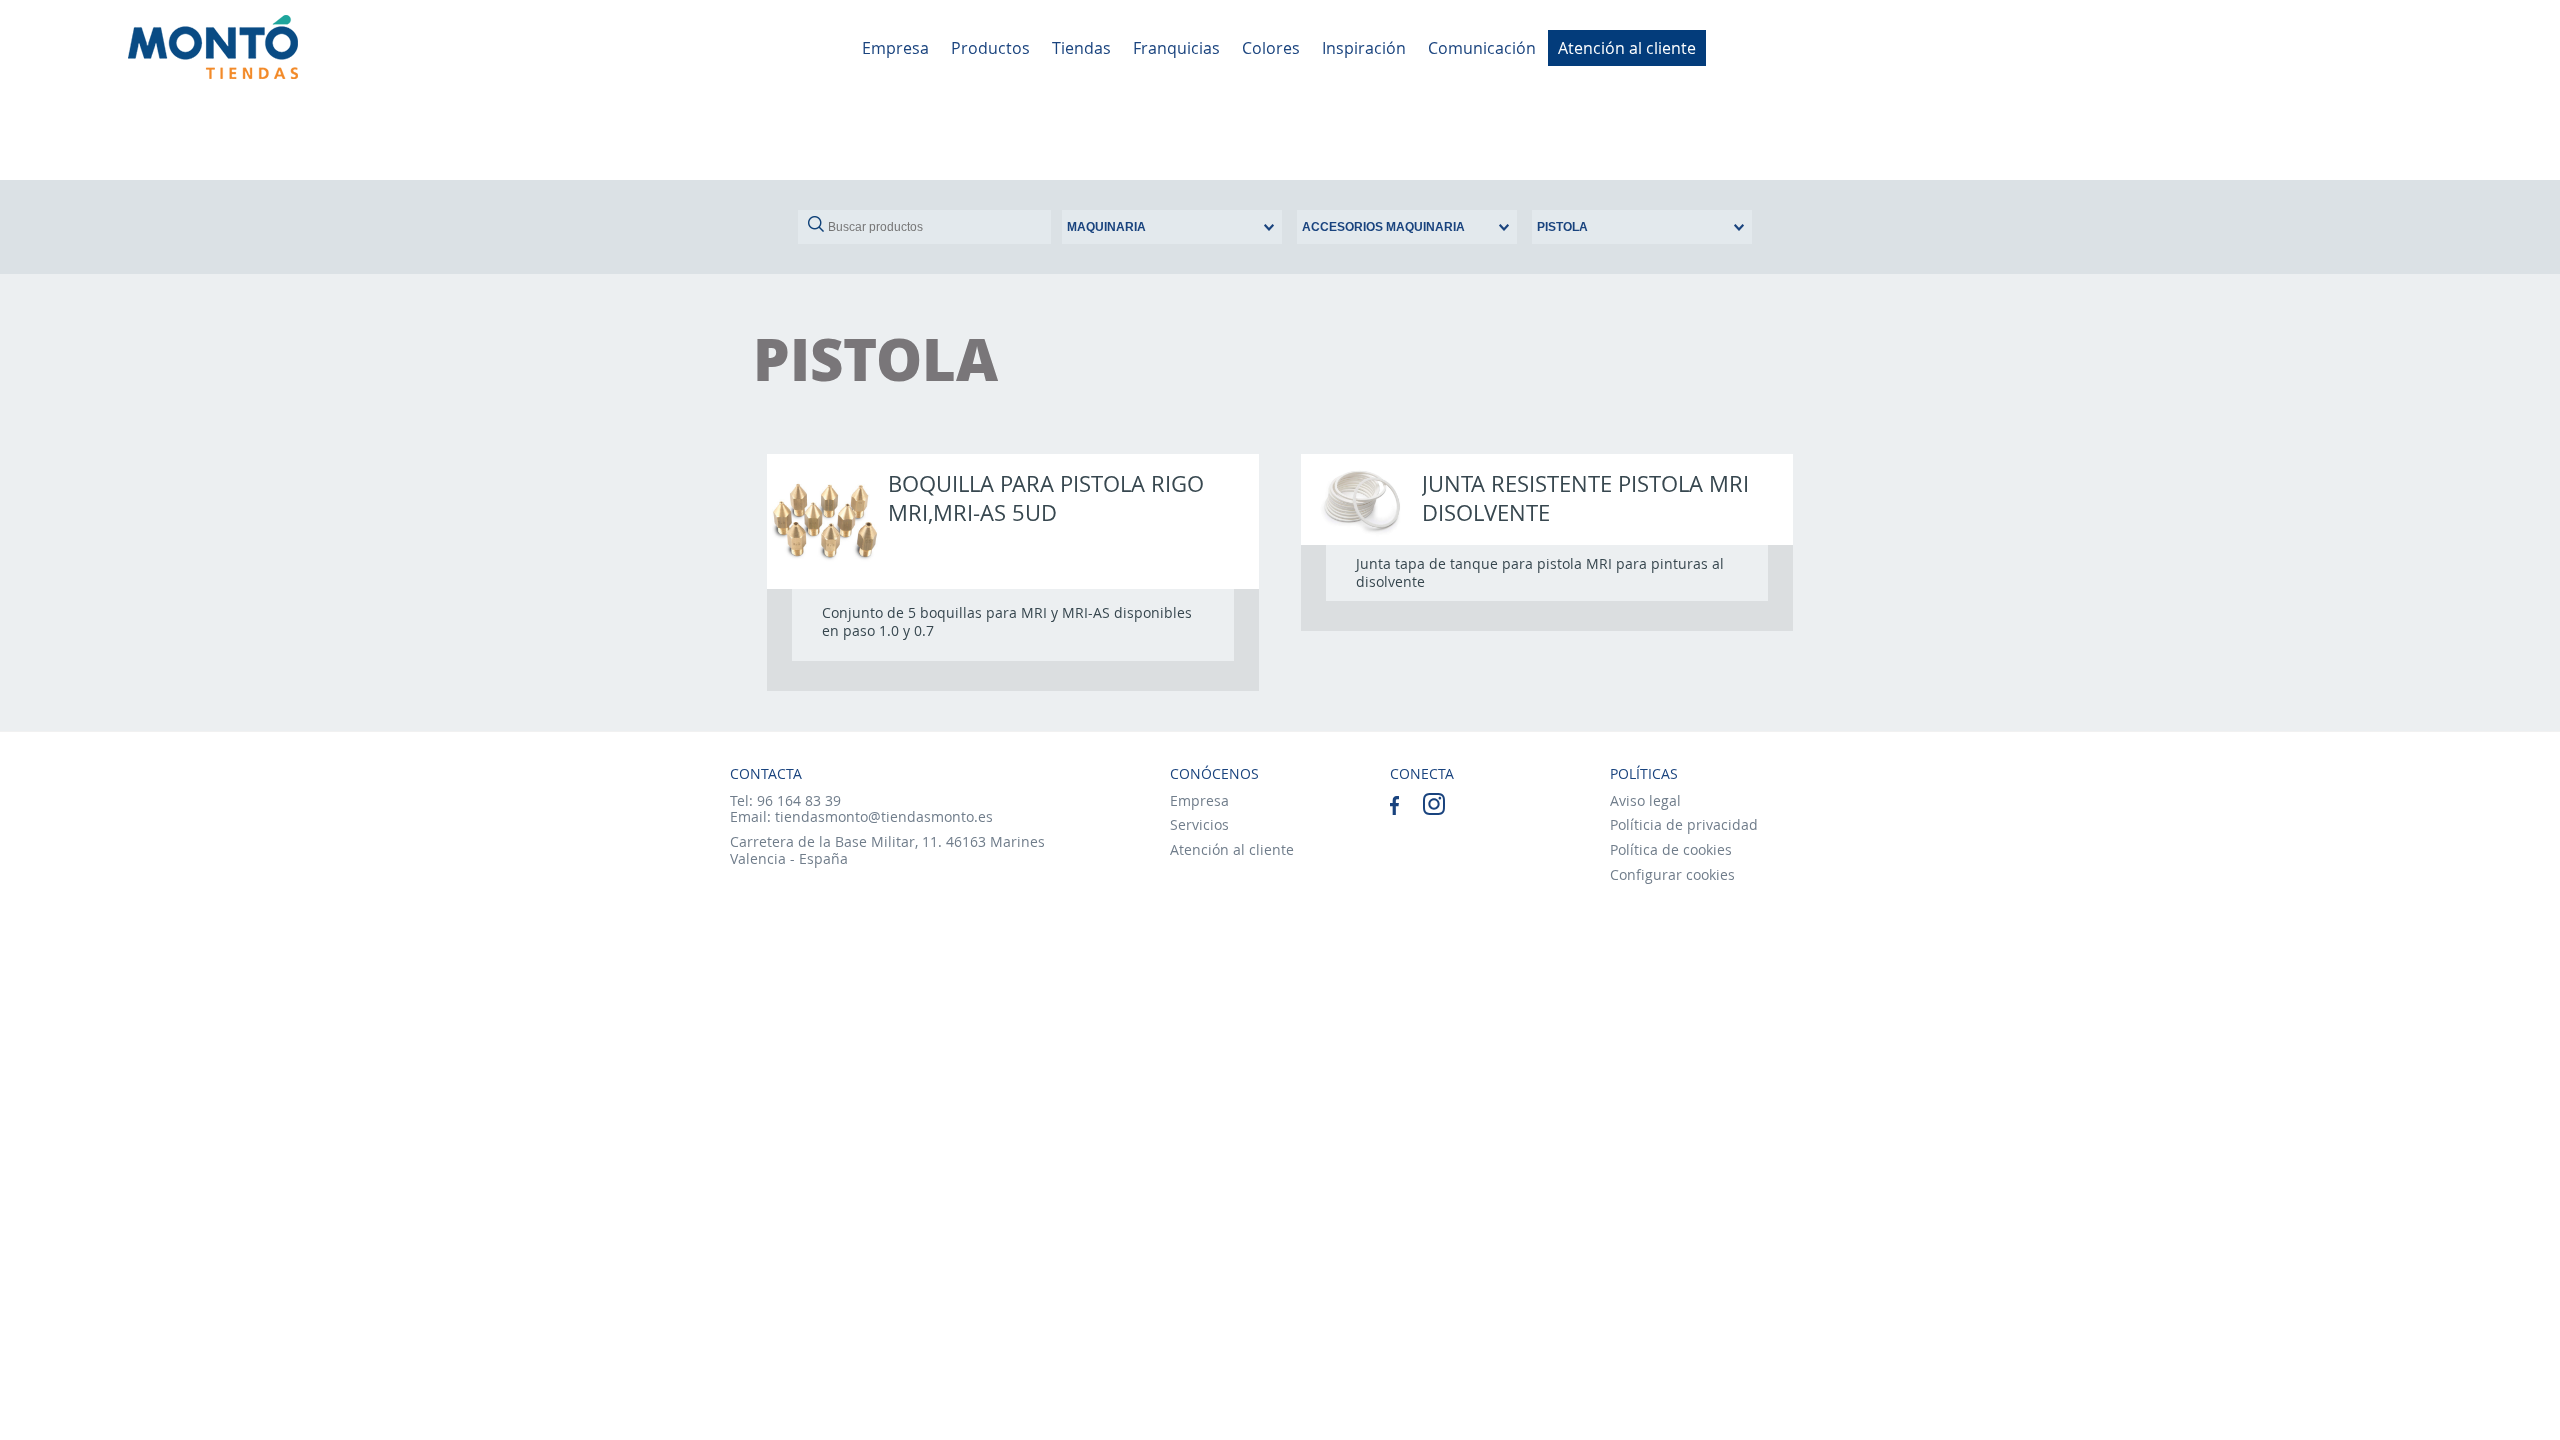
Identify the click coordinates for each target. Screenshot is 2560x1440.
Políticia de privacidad (1684, 824)
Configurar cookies (1672, 874)
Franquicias (1176, 48)
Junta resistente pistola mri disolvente (1585, 497)
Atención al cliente (1627, 48)
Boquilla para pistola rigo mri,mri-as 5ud (1046, 497)
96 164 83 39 (799, 800)
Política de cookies (1671, 849)
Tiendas (1081, 48)
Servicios (1199, 824)
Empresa (895, 48)
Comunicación (1482, 48)
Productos (990, 48)
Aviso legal (1645, 800)
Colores (1271, 48)
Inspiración (1364, 48)
